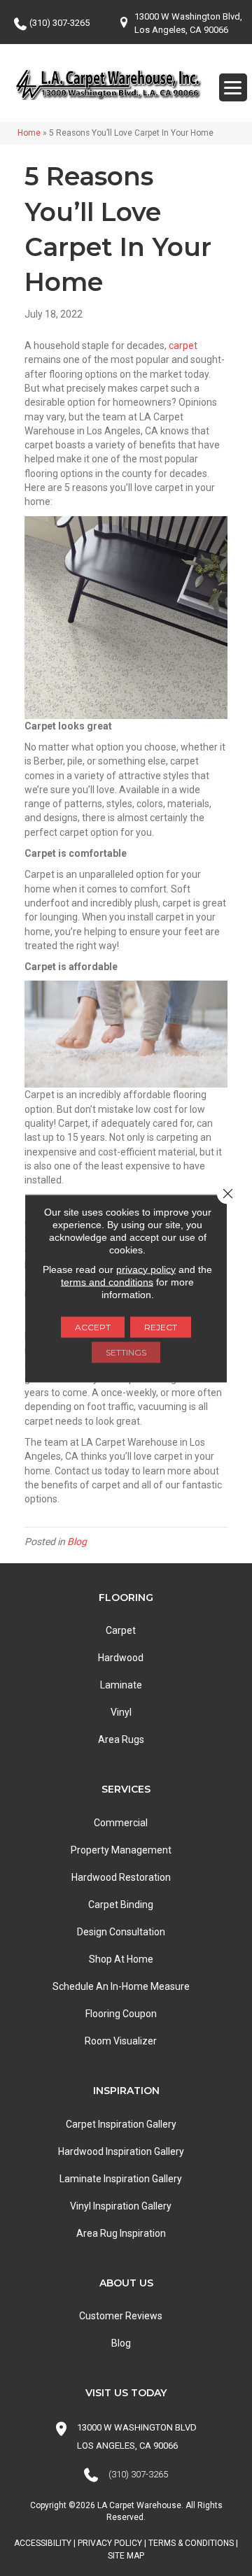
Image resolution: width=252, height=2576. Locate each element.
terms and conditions (107, 1281)
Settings (126, 1352)
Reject (161, 1326)
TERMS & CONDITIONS (191, 2543)
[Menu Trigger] (233, 87)
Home (29, 133)
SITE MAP (126, 2556)
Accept (93, 1326)
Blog (77, 1542)
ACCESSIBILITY (43, 2543)
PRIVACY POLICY (110, 2543)
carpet (183, 346)
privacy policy (146, 1269)
